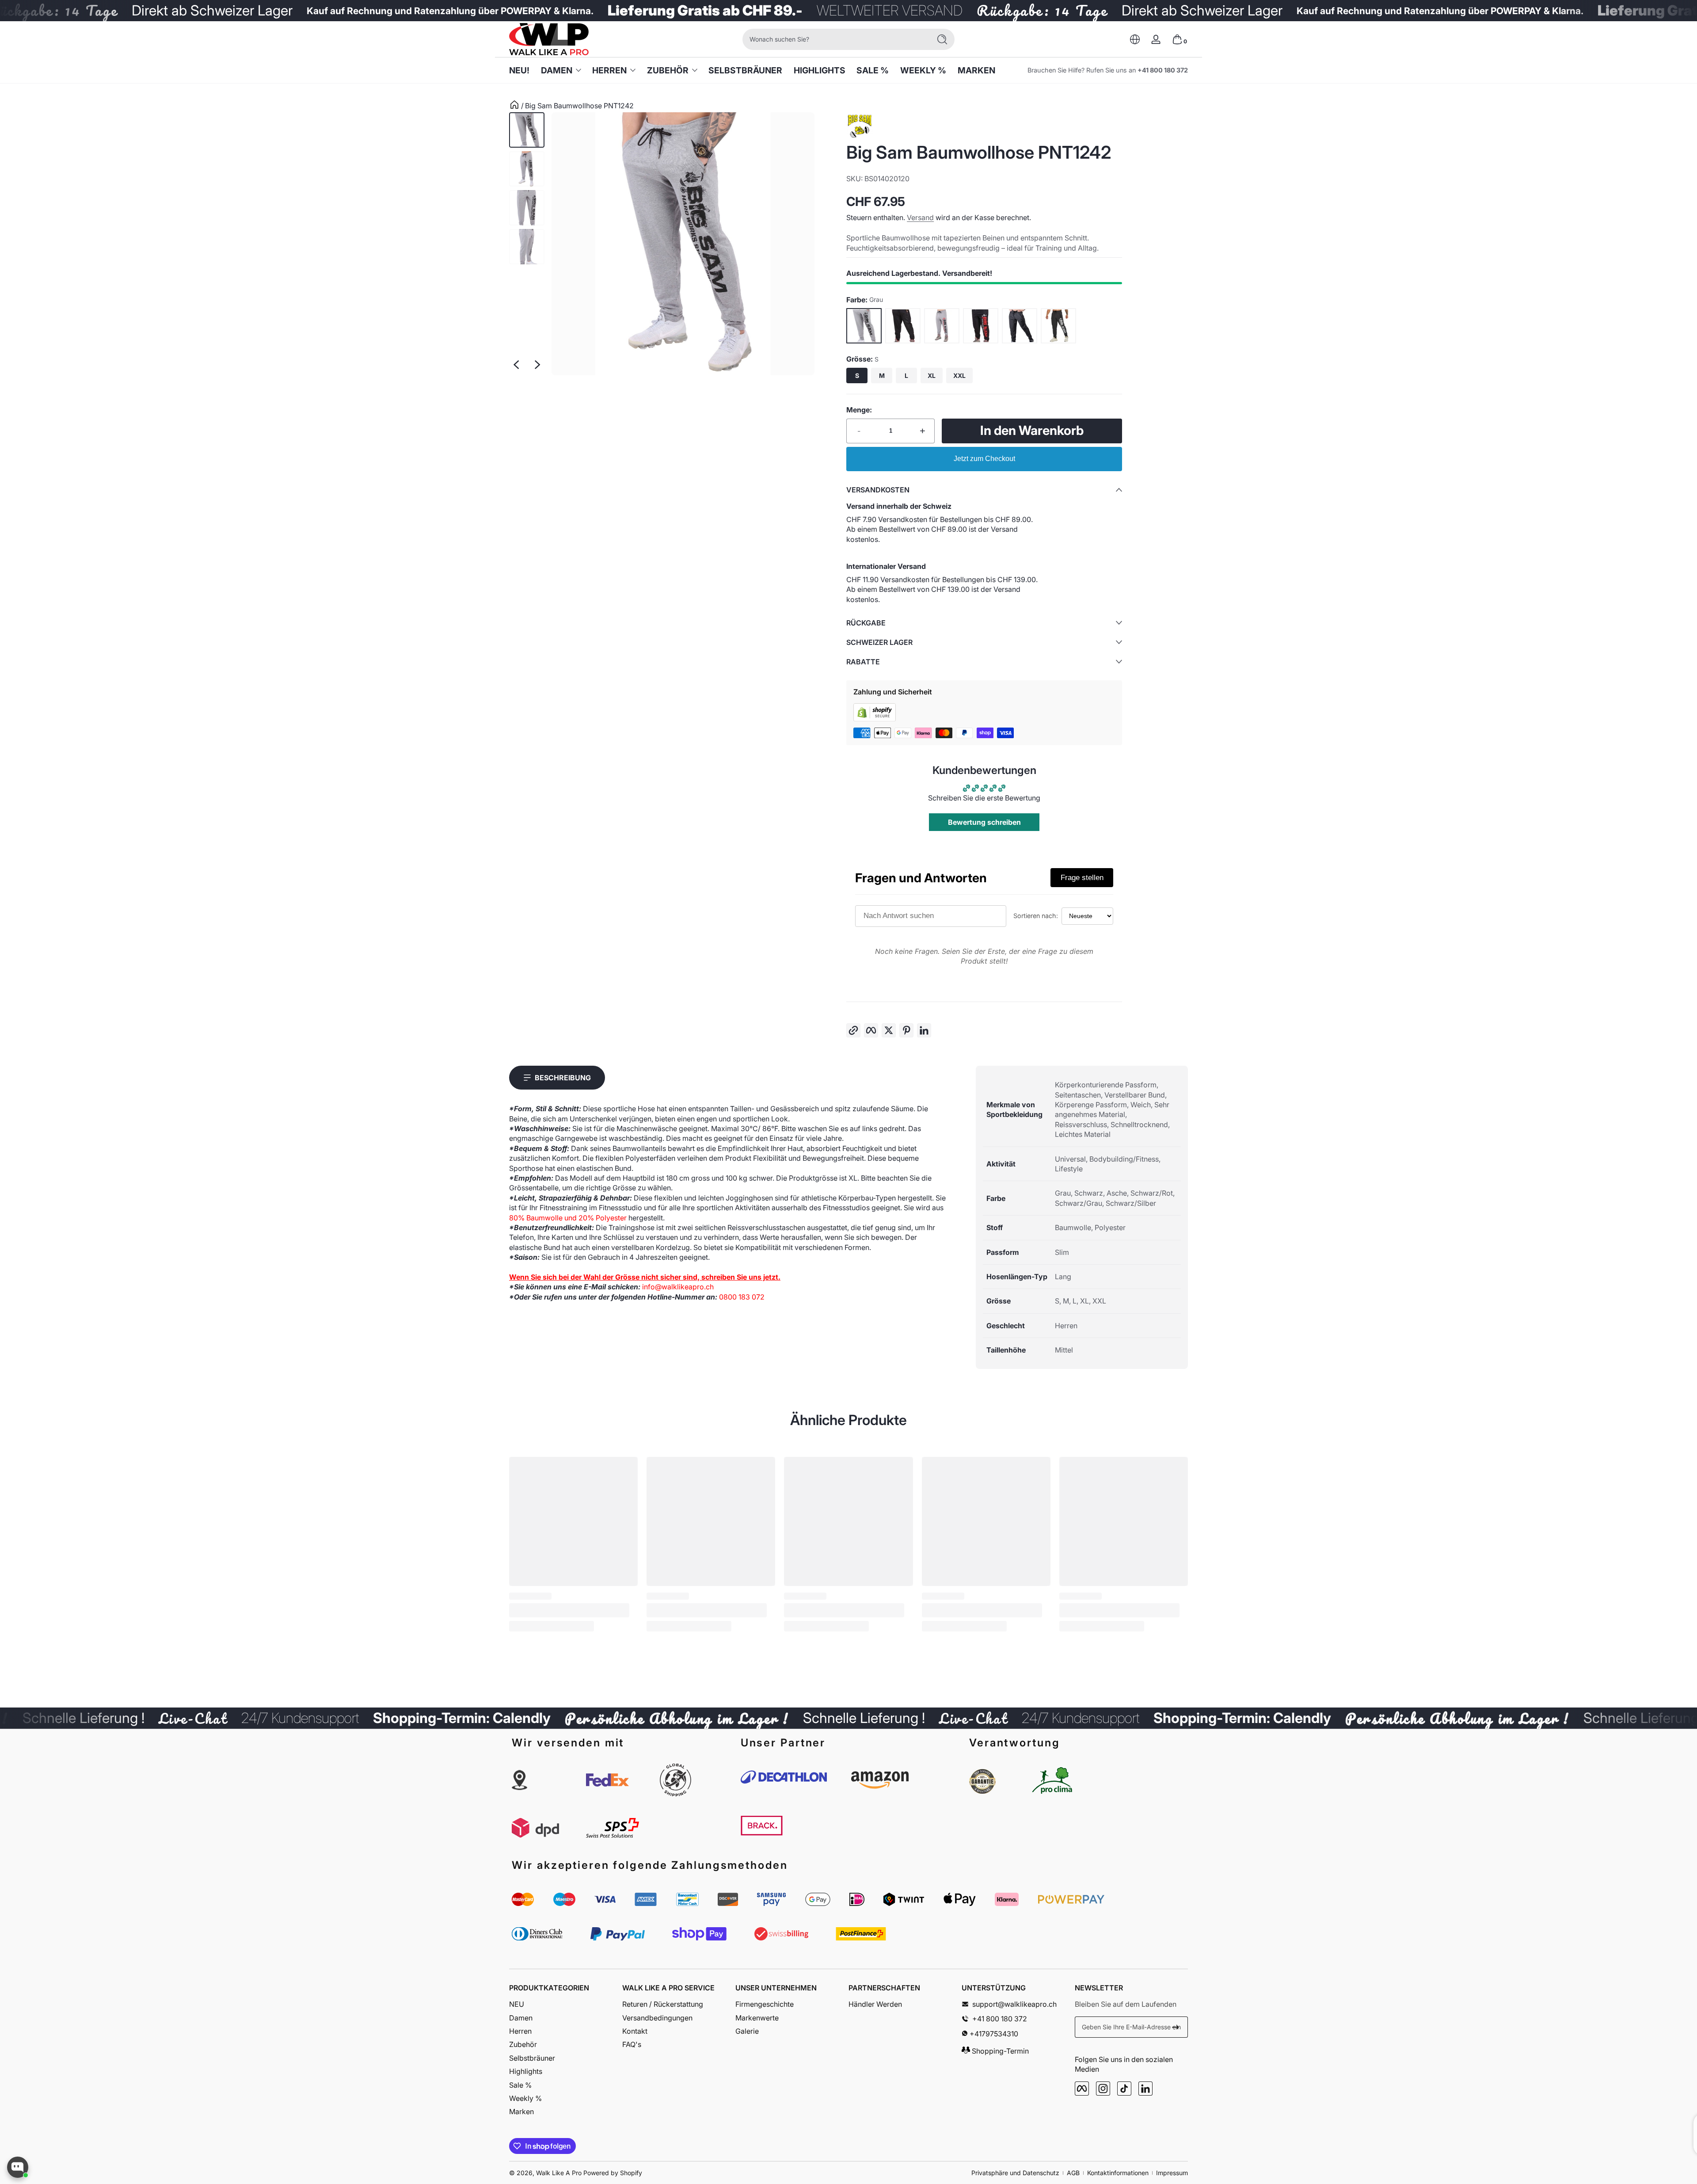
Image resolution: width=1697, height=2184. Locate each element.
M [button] (882, 375)
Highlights (526, 2071)
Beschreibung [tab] (563, 1078)
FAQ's (632, 2044)
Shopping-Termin (999, 2051)
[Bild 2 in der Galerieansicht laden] (527, 169)
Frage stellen (1082, 878)
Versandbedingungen (657, 2018)
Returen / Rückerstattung (663, 2004)
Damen (557, 70)
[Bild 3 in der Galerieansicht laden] (527, 208)
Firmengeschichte (765, 2004)
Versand (920, 217)
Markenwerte (757, 2018)
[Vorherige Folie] (516, 365)
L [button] (906, 375)
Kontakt (635, 2031)
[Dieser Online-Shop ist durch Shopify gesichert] (875, 719)
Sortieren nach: (1036, 916)
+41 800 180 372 (1163, 70)
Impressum (1172, 2173)
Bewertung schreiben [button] (984, 822)
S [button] (857, 375)
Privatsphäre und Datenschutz (1015, 2173)
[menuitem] (566, 2004)
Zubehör (668, 70)
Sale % (520, 2085)
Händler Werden (875, 2004)
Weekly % (525, 2098)
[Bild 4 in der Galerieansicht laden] (527, 247)
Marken (521, 2112)
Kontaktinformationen (1118, 2173)
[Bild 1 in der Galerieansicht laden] (527, 130)
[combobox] (834, 39)
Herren (609, 70)
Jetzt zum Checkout (984, 459)
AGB (1073, 2173)
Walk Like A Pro (559, 2173)
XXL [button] (959, 375)
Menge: (859, 410)
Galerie (747, 2031)
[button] (1135, 39)
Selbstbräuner (532, 2058)
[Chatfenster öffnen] (18, 2167)
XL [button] (932, 375)
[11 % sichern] (1176, 2027)
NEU (517, 2004)
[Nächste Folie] (537, 365)
